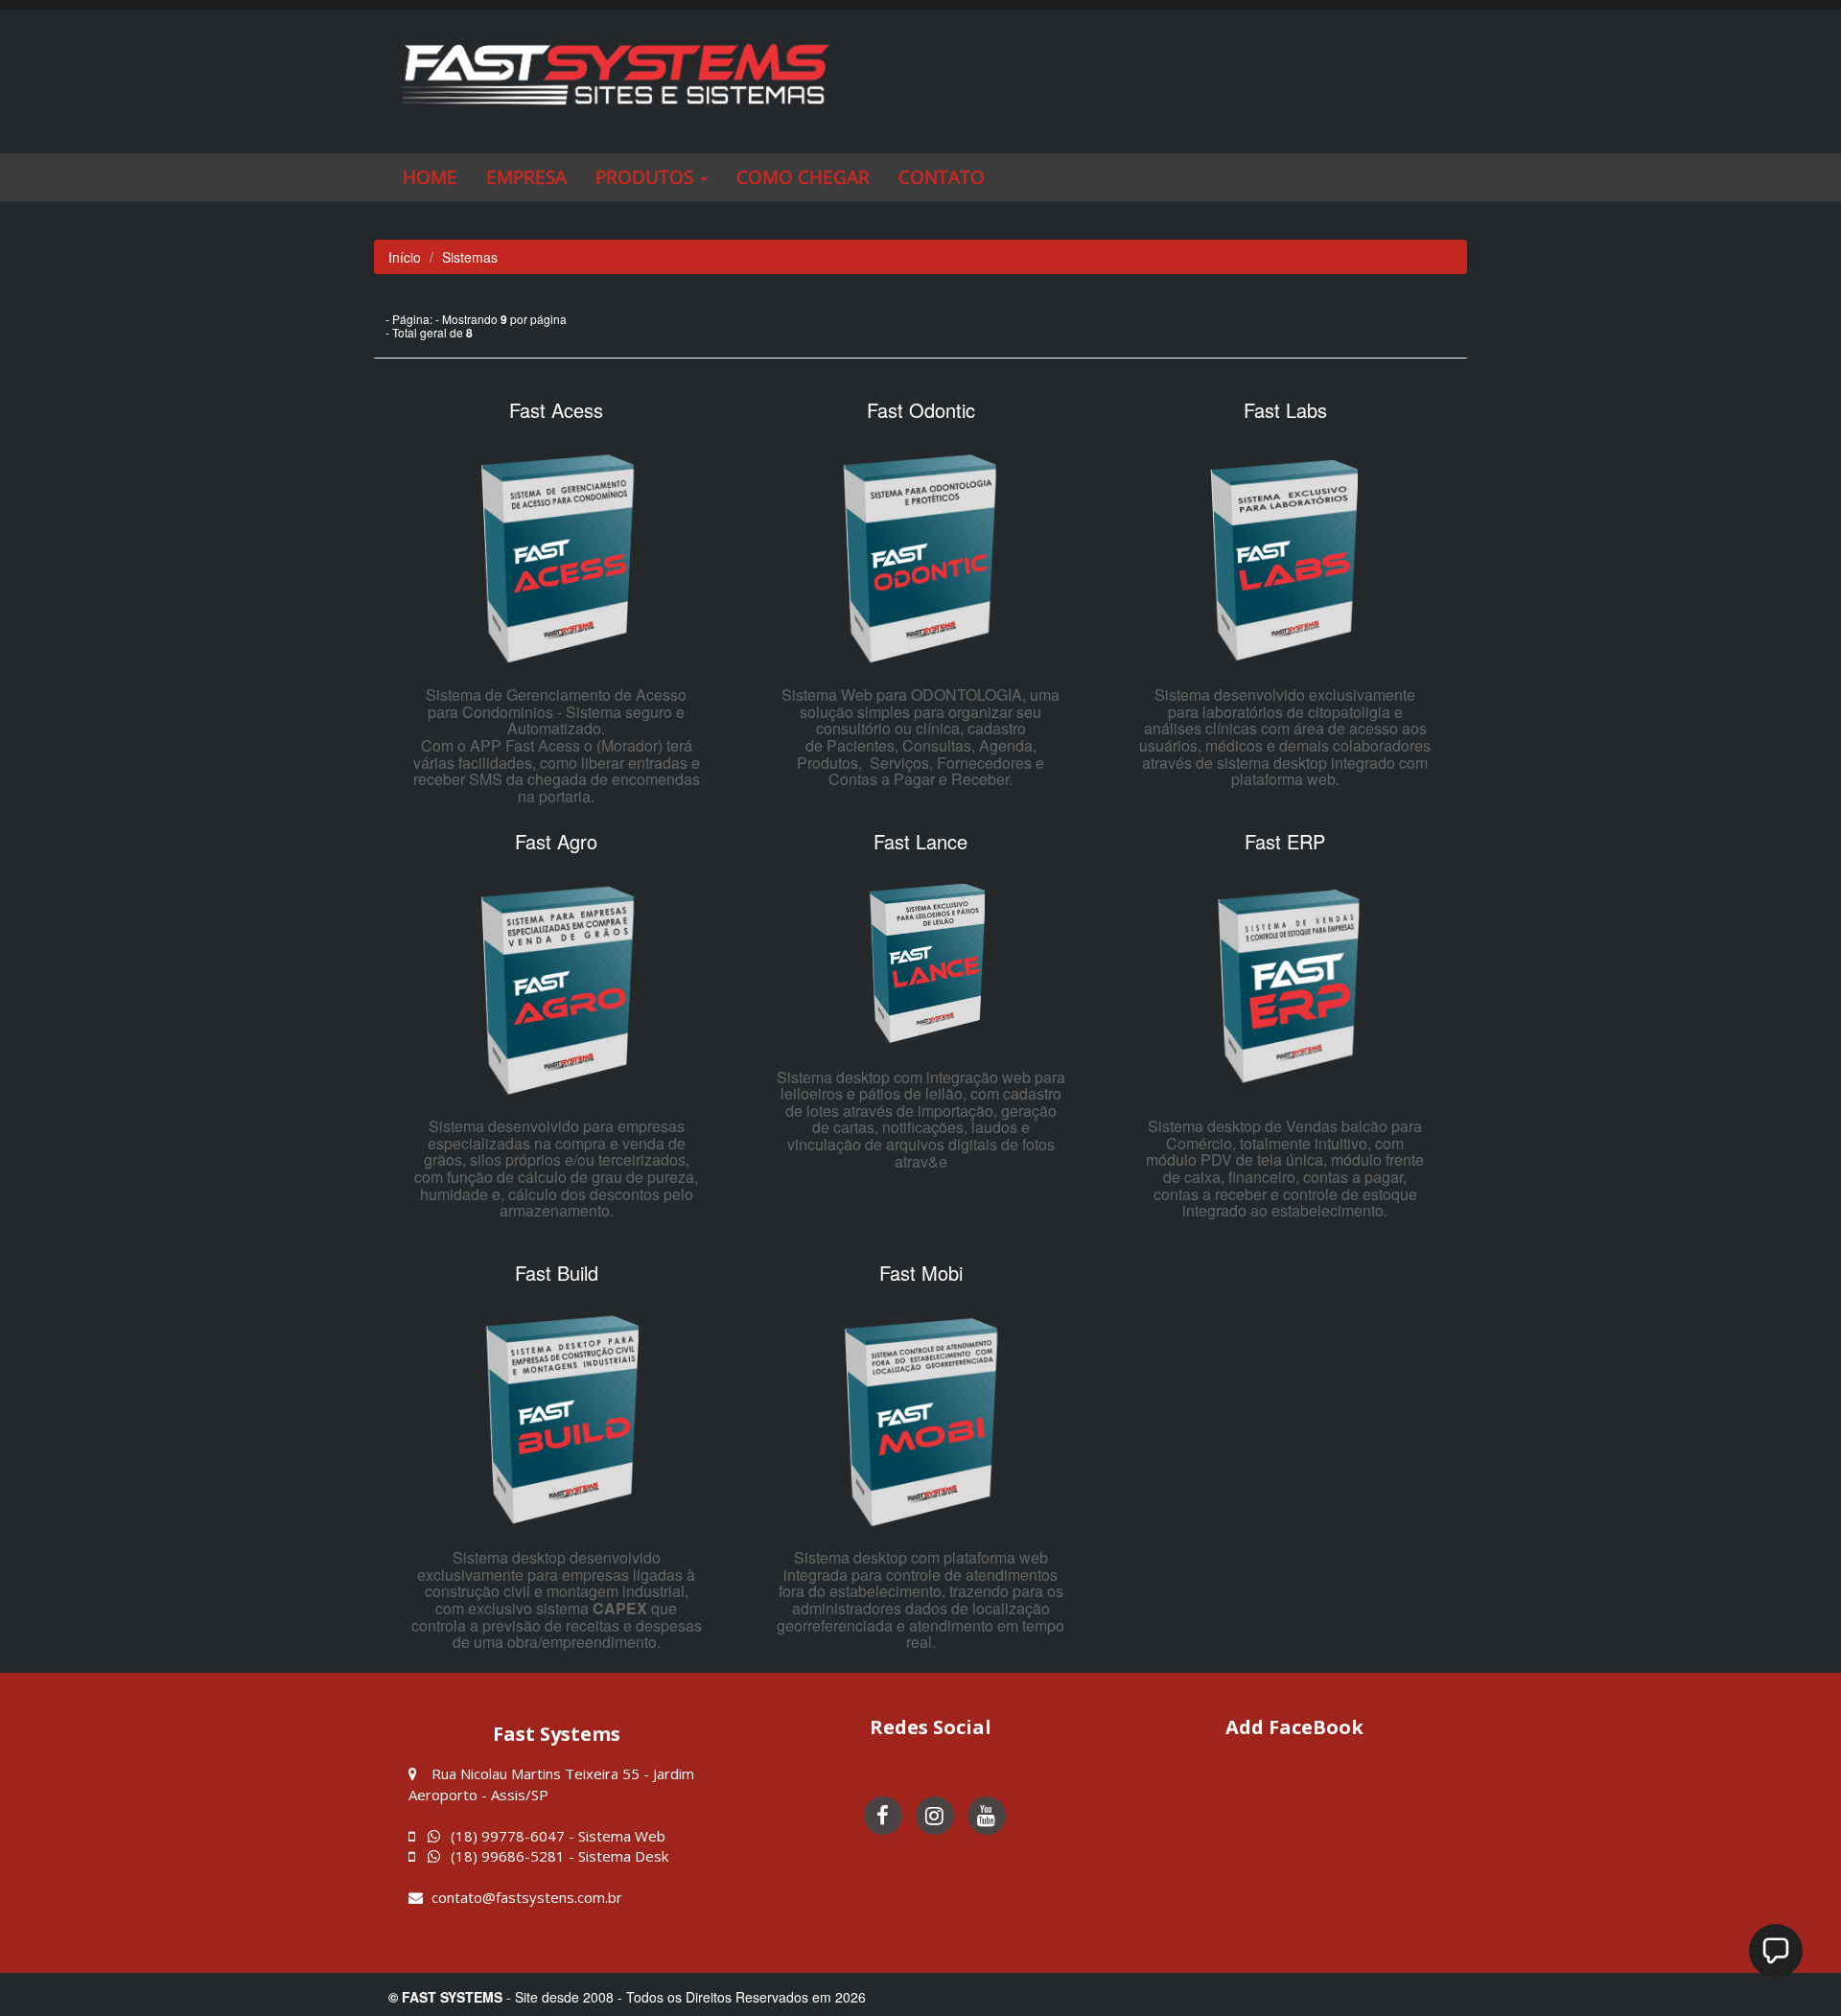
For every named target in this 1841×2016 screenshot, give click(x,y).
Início (405, 257)
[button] (652, 177)
